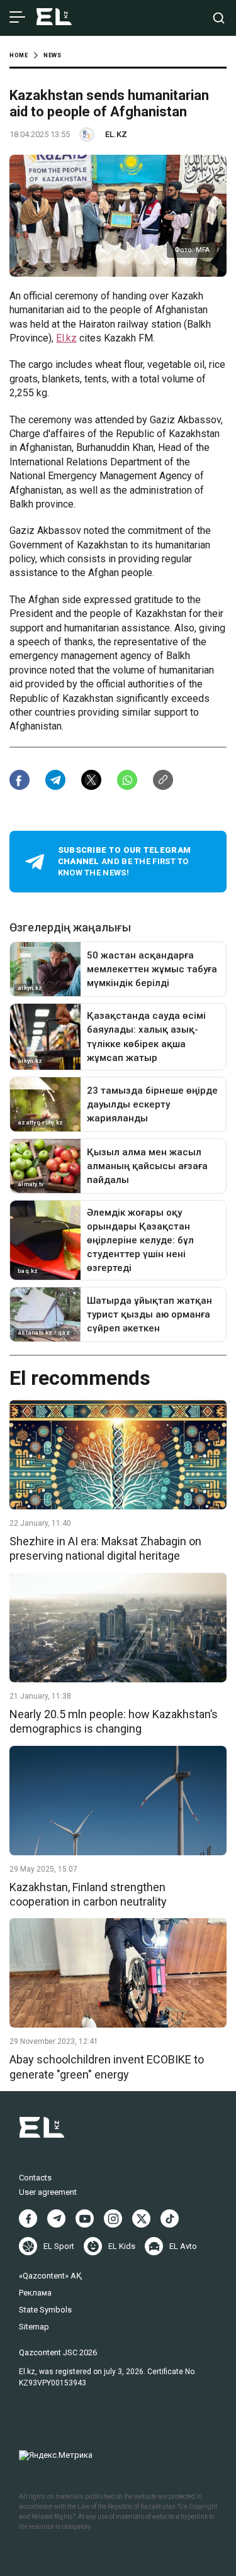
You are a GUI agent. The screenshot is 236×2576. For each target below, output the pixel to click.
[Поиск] (219, 18)
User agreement (48, 2192)
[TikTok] (170, 2218)
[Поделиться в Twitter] (91, 780)
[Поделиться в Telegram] (55, 780)
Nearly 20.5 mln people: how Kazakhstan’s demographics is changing (114, 1721)
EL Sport (59, 2246)
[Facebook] (28, 2218)
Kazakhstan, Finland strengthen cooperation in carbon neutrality (88, 1894)
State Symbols (45, 2310)
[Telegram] (56, 2218)
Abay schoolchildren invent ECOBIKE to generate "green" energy (107, 2067)
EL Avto (183, 2246)
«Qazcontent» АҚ (50, 2276)
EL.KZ (116, 134)
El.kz (66, 338)
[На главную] (54, 18)
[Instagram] (113, 2218)
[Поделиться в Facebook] (20, 780)
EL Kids (122, 2246)
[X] (141, 2218)
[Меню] (17, 18)
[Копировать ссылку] (163, 780)
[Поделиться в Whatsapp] (127, 780)
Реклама (35, 2293)
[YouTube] (85, 2218)
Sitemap (34, 2327)
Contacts (35, 2178)
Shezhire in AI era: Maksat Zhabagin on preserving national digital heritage (105, 1548)
